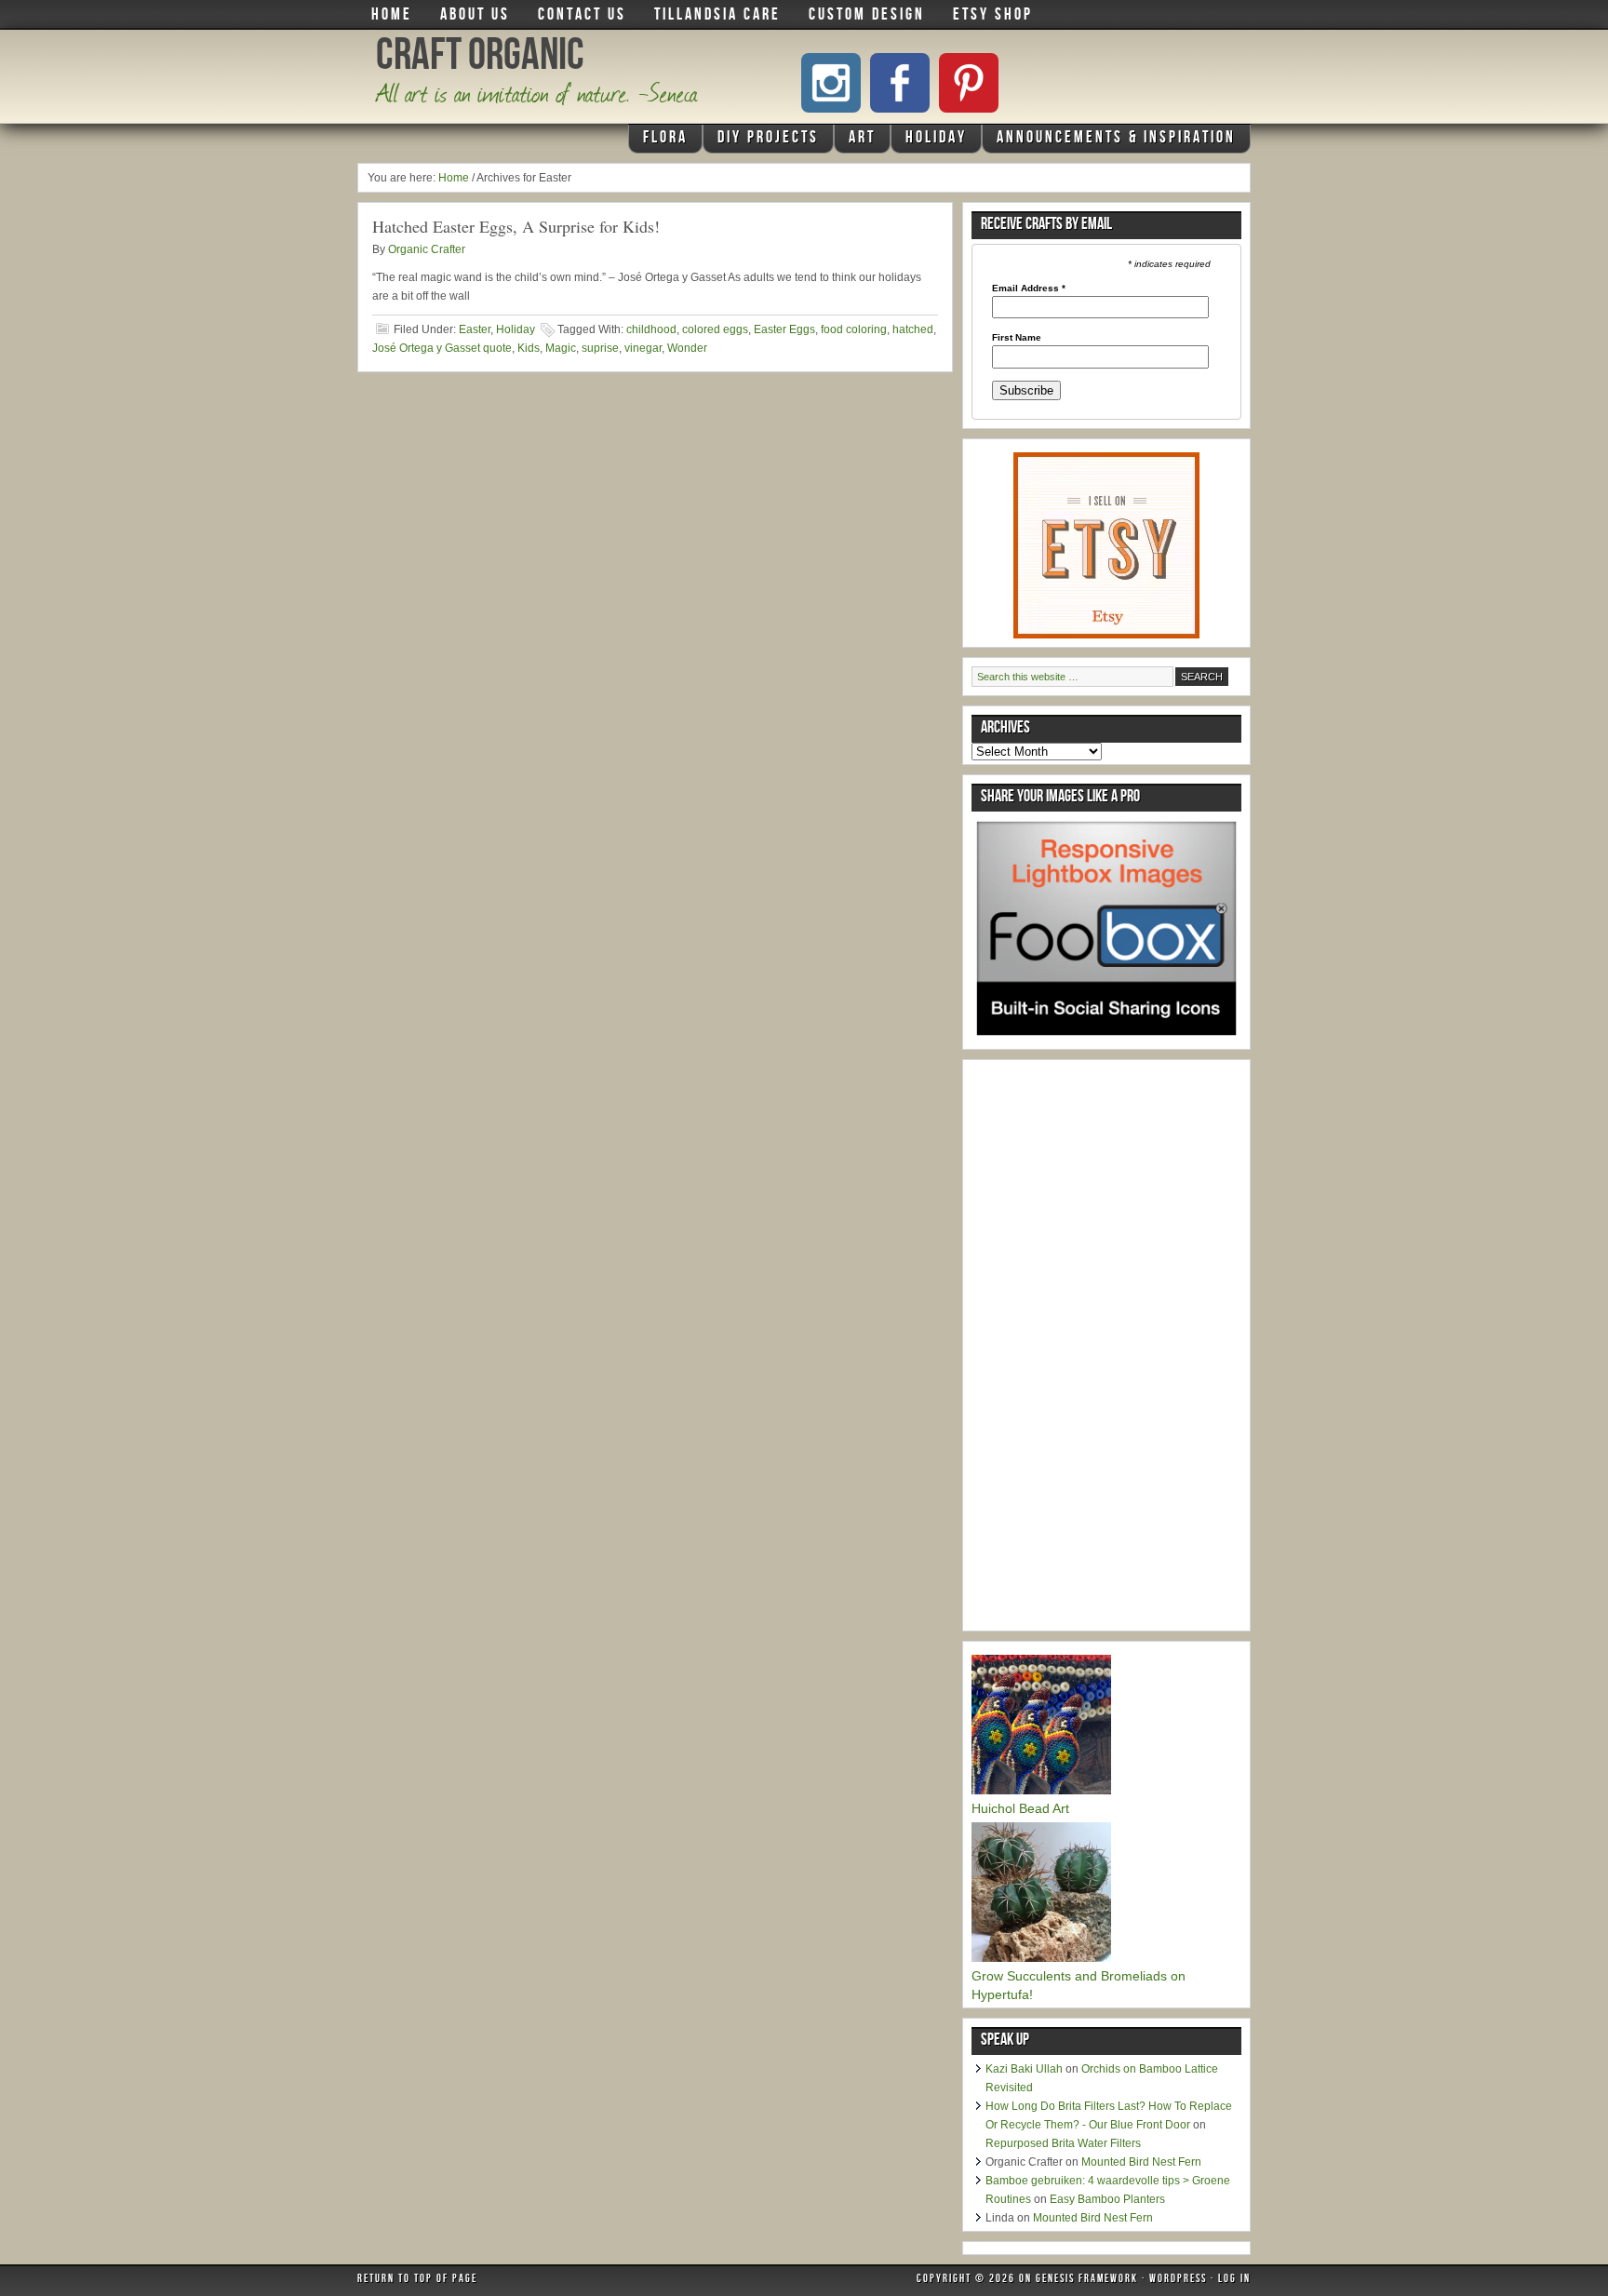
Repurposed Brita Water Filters (1063, 2143)
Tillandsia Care (717, 16)
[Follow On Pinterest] (969, 83)
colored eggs (715, 329)
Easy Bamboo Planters (1107, 2199)
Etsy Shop (993, 16)
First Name (1017, 338)
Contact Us (582, 16)
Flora (658, 141)
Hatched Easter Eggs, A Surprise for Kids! (516, 226)
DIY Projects (761, 141)
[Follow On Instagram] (831, 83)
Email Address (1029, 289)
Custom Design (867, 16)
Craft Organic (480, 60)
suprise (600, 348)
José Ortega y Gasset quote (442, 348)
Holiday (929, 141)
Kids (529, 348)
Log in (1234, 2280)
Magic (561, 348)
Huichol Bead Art (1020, 1808)
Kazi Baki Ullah (1024, 2069)
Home (392, 16)
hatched (913, 329)
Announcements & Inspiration (1116, 139)
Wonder (687, 348)
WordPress (1178, 2280)
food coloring (854, 329)
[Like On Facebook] (900, 83)
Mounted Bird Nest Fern (1141, 2162)
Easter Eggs (784, 329)
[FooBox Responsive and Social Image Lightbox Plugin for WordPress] (1106, 1041)
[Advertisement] (1111, 1348)
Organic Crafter (427, 249)
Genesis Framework (1087, 2280)
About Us (475, 16)
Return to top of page (417, 2280)
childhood (651, 329)
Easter (475, 329)
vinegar (643, 348)
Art (855, 141)
